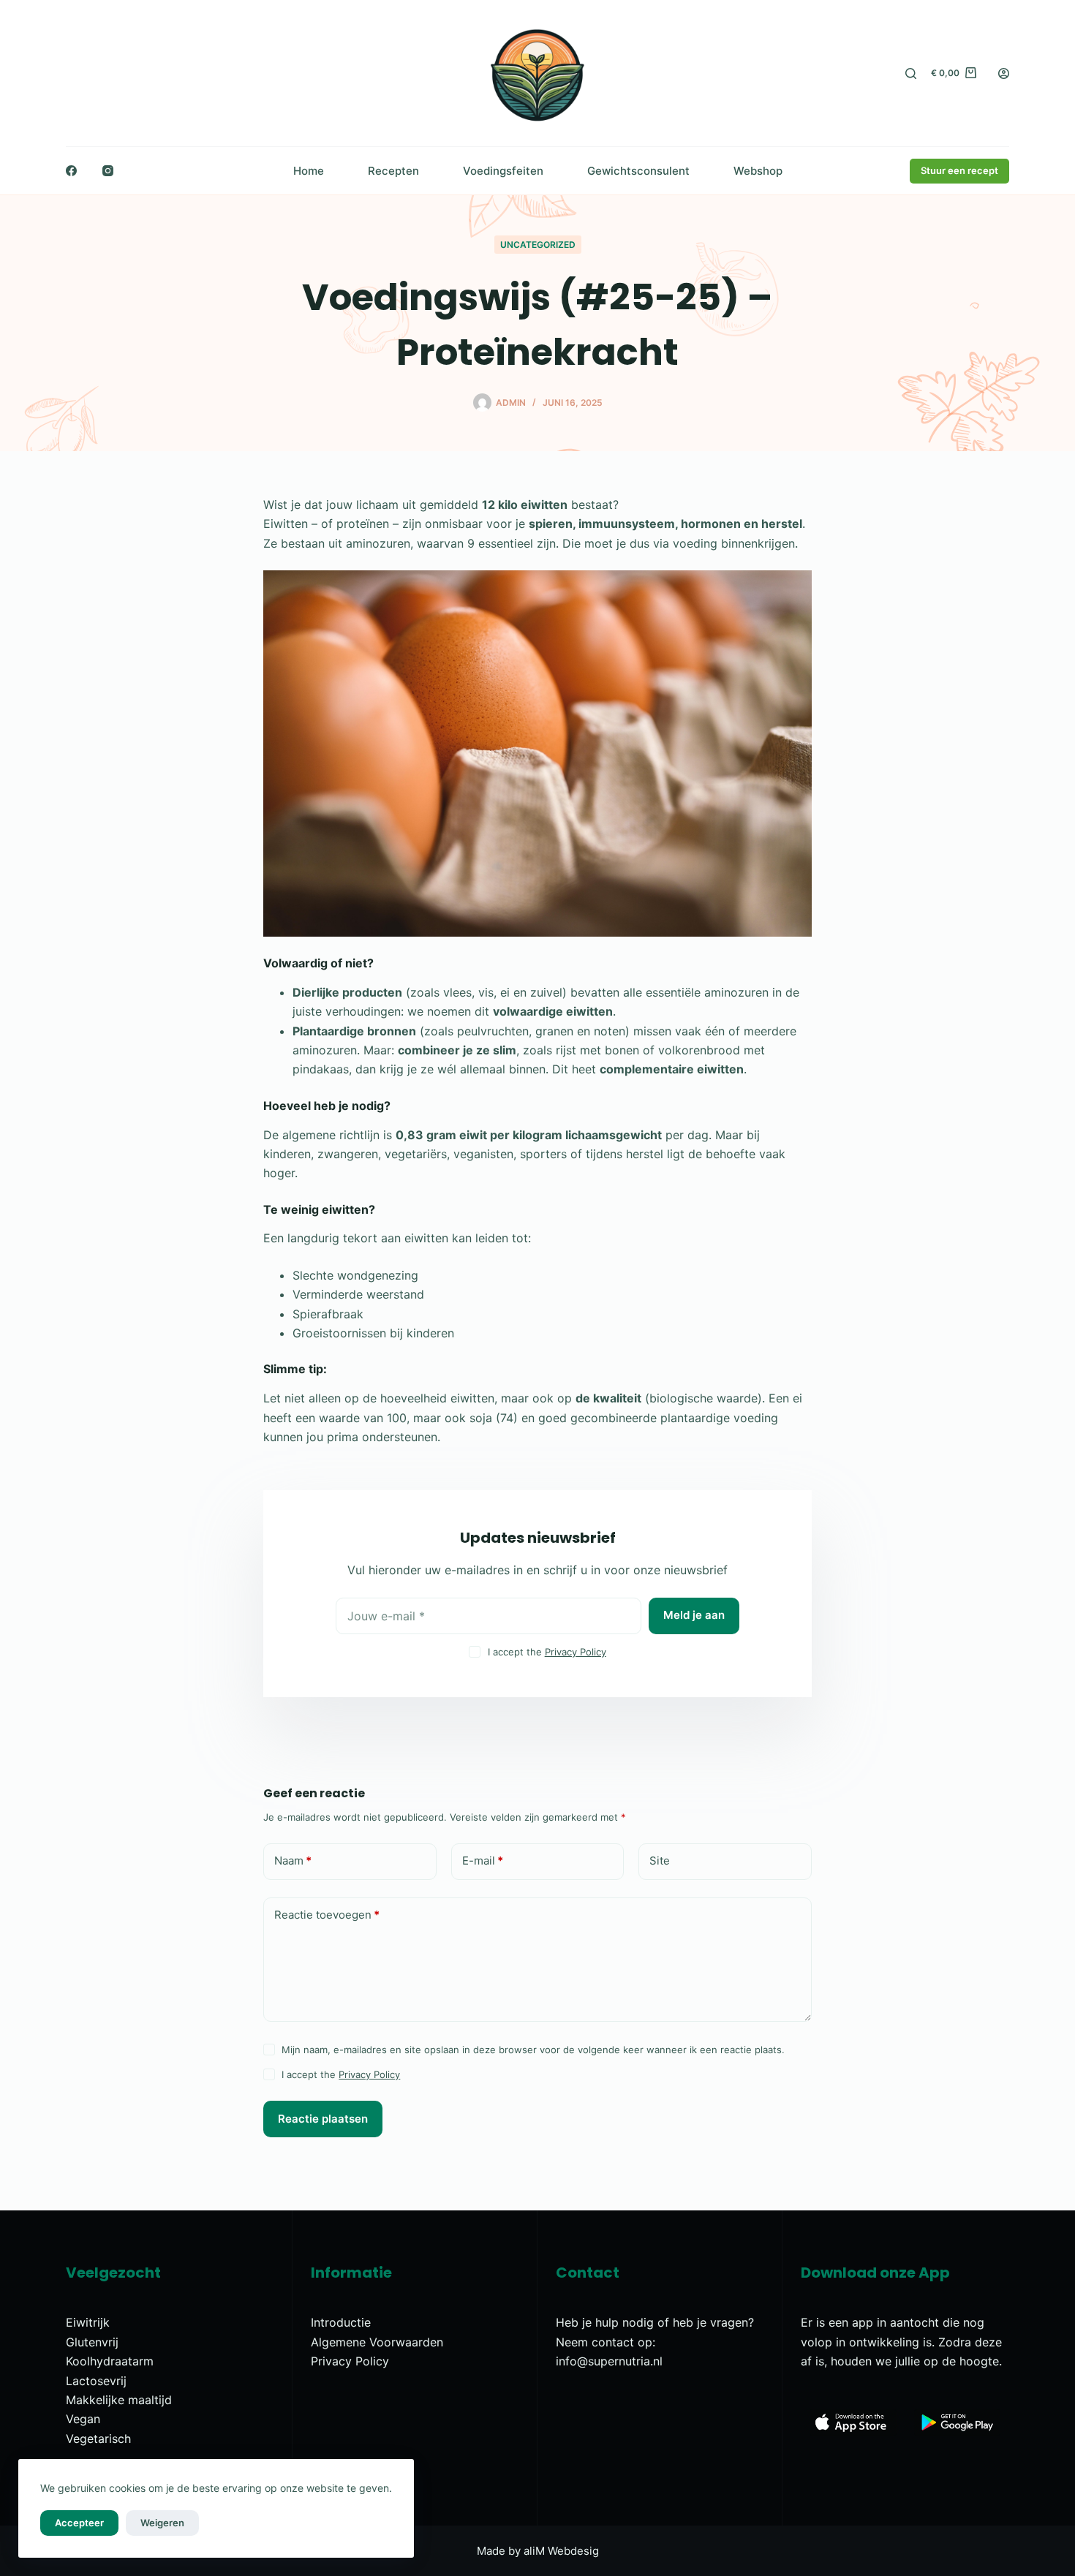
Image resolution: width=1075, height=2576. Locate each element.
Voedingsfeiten (503, 171)
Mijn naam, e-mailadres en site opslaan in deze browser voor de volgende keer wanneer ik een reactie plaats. (533, 2050)
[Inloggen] (1004, 73)
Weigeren (162, 2523)
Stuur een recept (959, 170)
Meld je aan (694, 1615)
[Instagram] (108, 171)
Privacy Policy (576, 1652)
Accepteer (79, 2523)
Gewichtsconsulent (638, 171)
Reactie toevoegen (327, 1915)
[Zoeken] (911, 73)
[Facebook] (71, 171)
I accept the (547, 1652)
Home (309, 171)
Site (660, 1861)
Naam (293, 1861)
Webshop (758, 171)
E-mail (483, 1861)
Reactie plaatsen (323, 2119)
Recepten (393, 171)
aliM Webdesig (561, 2551)
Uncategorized (538, 245)
